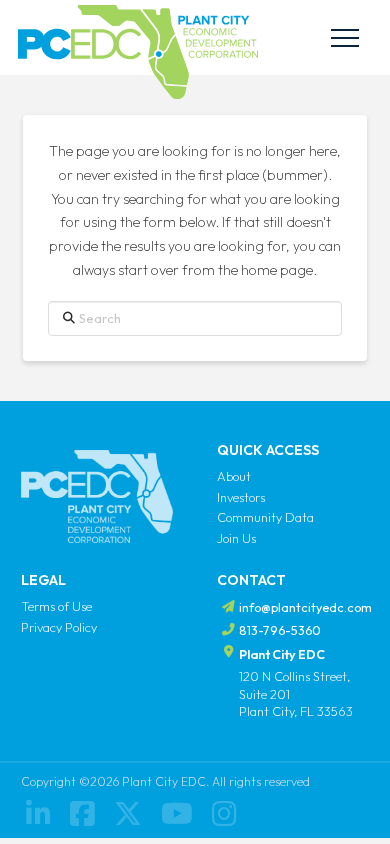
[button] (345, 38)
